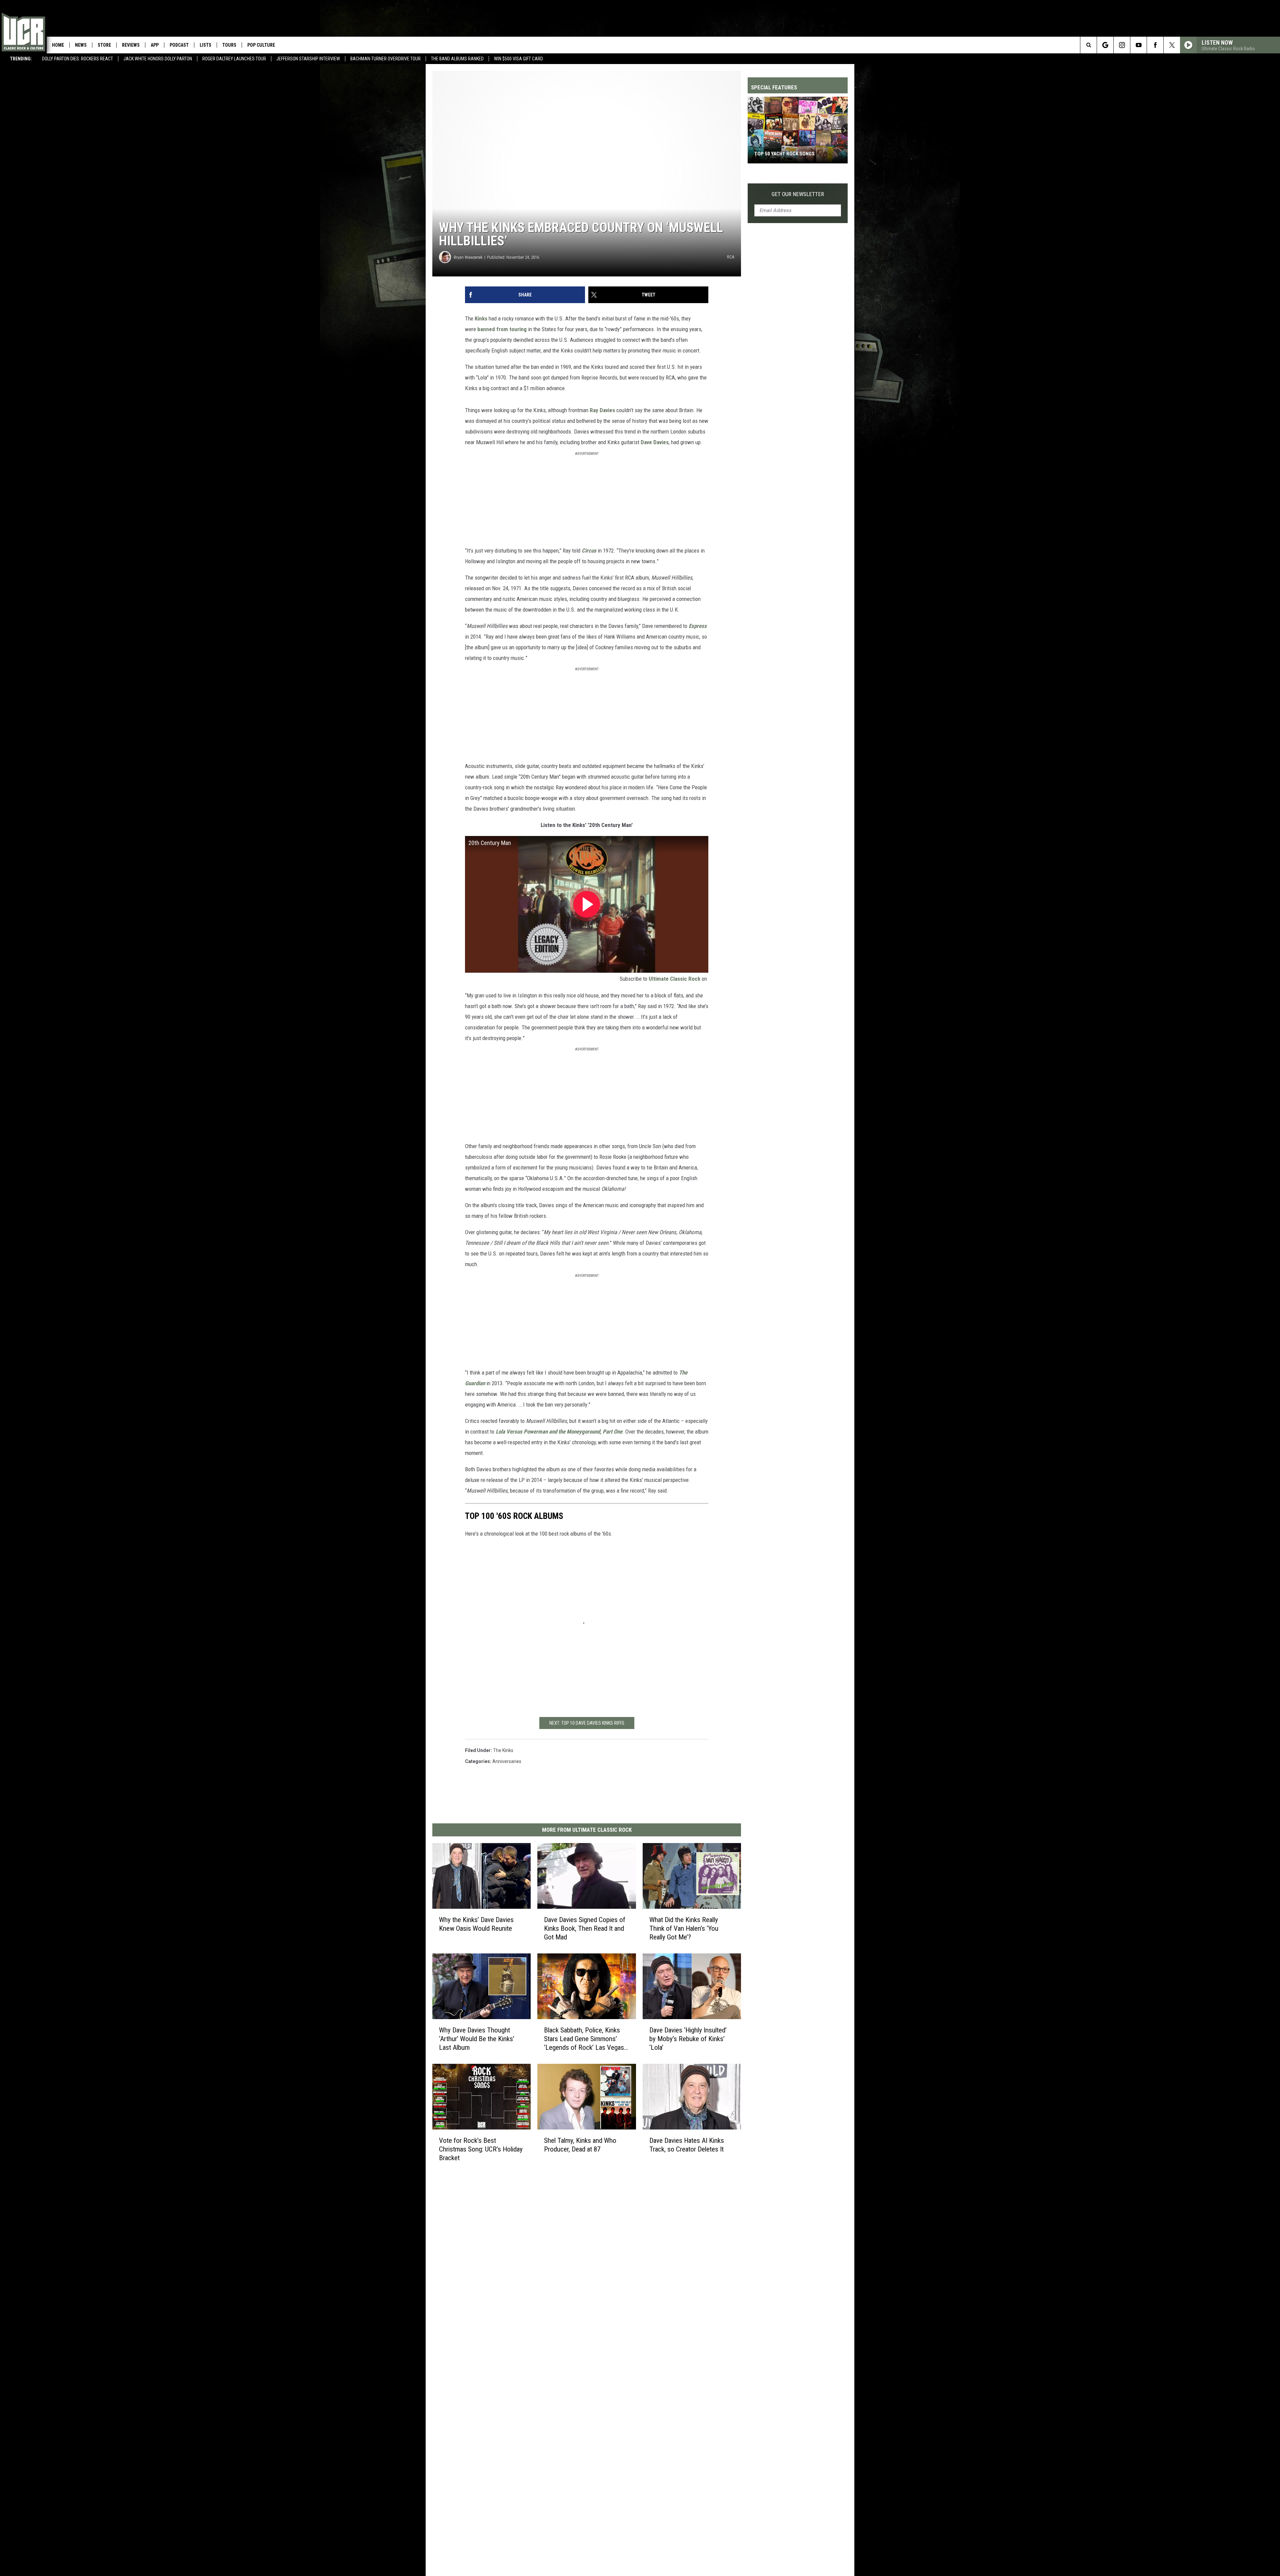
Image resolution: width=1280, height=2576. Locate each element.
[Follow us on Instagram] (1122, 45)
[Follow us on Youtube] (1138, 45)
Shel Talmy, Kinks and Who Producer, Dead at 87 (580, 2144)
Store (104, 45)
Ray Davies (602, 410)
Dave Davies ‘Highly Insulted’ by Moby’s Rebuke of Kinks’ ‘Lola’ (688, 2038)
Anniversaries (507, 1761)
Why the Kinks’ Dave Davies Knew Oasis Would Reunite (476, 1924)
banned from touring (502, 329)
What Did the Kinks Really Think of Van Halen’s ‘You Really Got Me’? (684, 1928)
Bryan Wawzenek (468, 257)
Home (58, 45)
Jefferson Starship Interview (308, 59)
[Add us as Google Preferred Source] (1105, 45)
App (155, 45)
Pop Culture (261, 45)
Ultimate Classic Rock (674, 979)
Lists (205, 45)
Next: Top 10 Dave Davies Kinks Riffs (587, 1723)
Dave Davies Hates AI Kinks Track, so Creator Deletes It (687, 2144)
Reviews (131, 45)
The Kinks (503, 1750)
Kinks (481, 318)
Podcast (179, 45)
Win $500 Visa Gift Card (518, 59)
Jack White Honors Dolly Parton (158, 59)
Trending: (21, 59)
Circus (589, 551)
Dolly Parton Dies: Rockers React (77, 59)
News (81, 45)
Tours (229, 45)
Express (698, 626)
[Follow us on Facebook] (1155, 45)
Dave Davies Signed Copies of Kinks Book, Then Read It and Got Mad (585, 1928)
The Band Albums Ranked (457, 59)
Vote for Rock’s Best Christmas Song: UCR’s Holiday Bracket (481, 2149)
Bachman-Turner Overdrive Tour (385, 59)
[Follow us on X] (1172, 45)
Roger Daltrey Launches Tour (234, 59)
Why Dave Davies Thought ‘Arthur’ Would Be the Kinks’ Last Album (477, 2038)
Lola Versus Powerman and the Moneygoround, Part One (559, 1432)
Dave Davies (655, 442)
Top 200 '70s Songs (777, 154)
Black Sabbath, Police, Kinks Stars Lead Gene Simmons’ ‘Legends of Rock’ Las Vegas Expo (584, 2039)
